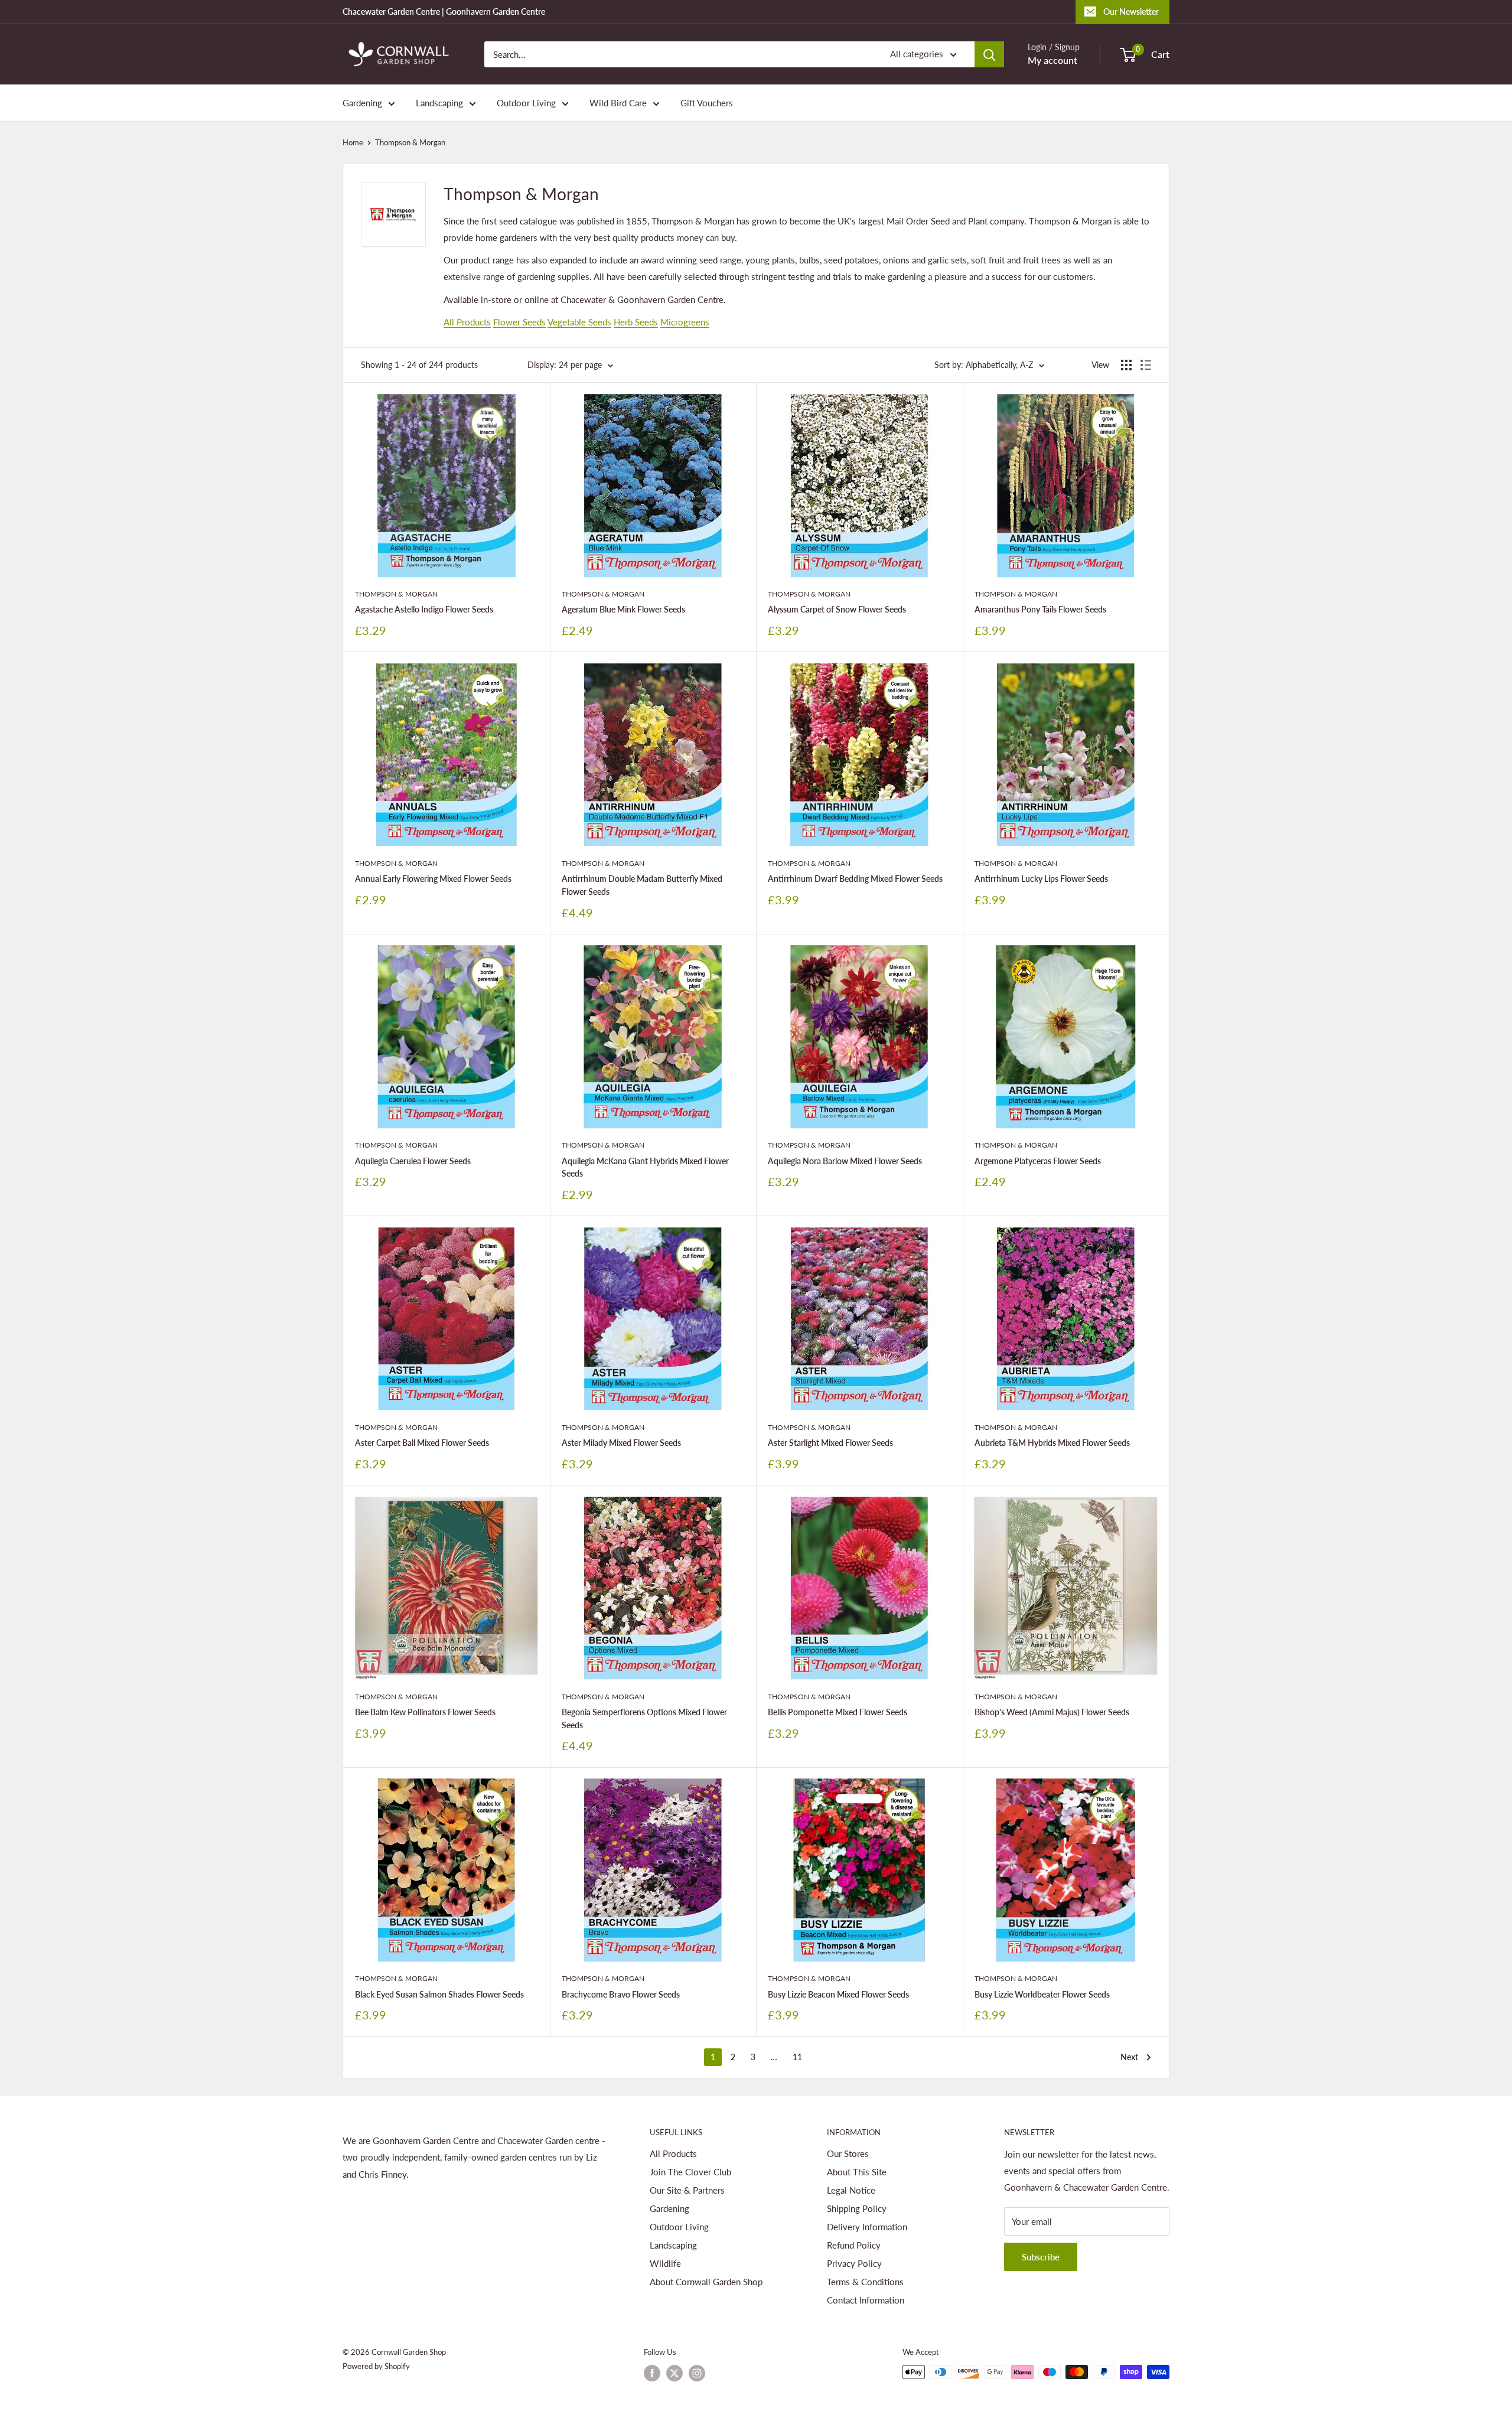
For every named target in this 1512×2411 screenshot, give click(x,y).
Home (353, 142)
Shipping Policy (857, 2208)
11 (797, 2057)
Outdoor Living (526, 103)
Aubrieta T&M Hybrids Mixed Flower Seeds (1052, 1443)
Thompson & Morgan (410, 142)
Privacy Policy (854, 2263)
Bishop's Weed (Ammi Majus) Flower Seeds (1052, 1712)
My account (1052, 60)
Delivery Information (867, 2227)
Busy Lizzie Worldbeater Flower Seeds (1042, 1994)
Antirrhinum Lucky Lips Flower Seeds (1041, 879)
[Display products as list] (1146, 365)
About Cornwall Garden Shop (706, 2282)
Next (1129, 2057)
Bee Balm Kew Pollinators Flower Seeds (425, 1712)
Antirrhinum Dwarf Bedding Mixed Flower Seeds (855, 879)
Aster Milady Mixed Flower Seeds (621, 1443)
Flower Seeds (519, 322)
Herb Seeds (636, 322)
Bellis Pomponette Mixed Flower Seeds (838, 1712)
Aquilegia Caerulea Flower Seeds (413, 1161)
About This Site (857, 2172)
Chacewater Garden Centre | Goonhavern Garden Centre (444, 12)
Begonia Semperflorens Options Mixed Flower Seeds (644, 1718)
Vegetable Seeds (579, 322)
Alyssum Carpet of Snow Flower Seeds (837, 609)
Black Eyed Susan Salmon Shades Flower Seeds (439, 1994)
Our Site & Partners (687, 2190)
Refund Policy (854, 2245)
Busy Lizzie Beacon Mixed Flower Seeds (838, 1994)
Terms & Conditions (865, 2282)
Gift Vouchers (707, 103)
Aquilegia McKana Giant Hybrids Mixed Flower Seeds (645, 1167)
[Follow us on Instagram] (697, 2373)
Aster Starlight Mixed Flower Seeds (830, 1443)
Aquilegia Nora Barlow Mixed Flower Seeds (845, 1161)
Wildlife (665, 2263)
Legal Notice (851, 2190)
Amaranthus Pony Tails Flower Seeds (1040, 609)
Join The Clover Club (690, 2172)
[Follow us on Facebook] (652, 2373)
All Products (467, 322)
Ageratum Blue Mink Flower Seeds (623, 609)
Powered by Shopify (376, 2366)
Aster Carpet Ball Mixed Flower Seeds (422, 1443)
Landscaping (439, 103)
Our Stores (848, 2153)
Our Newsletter (1131, 12)
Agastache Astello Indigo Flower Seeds (424, 609)
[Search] (989, 54)
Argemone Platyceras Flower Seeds (1038, 1161)
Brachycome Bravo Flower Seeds (621, 1994)
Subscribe (1041, 2257)
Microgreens (685, 322)
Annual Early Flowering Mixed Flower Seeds (433, 879)
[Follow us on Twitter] (674, 2373)
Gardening (362, 103)
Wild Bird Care (618, 103)
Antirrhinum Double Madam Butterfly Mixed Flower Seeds (642, 885)
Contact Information (866, 2300)
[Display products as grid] (1126, 365)
